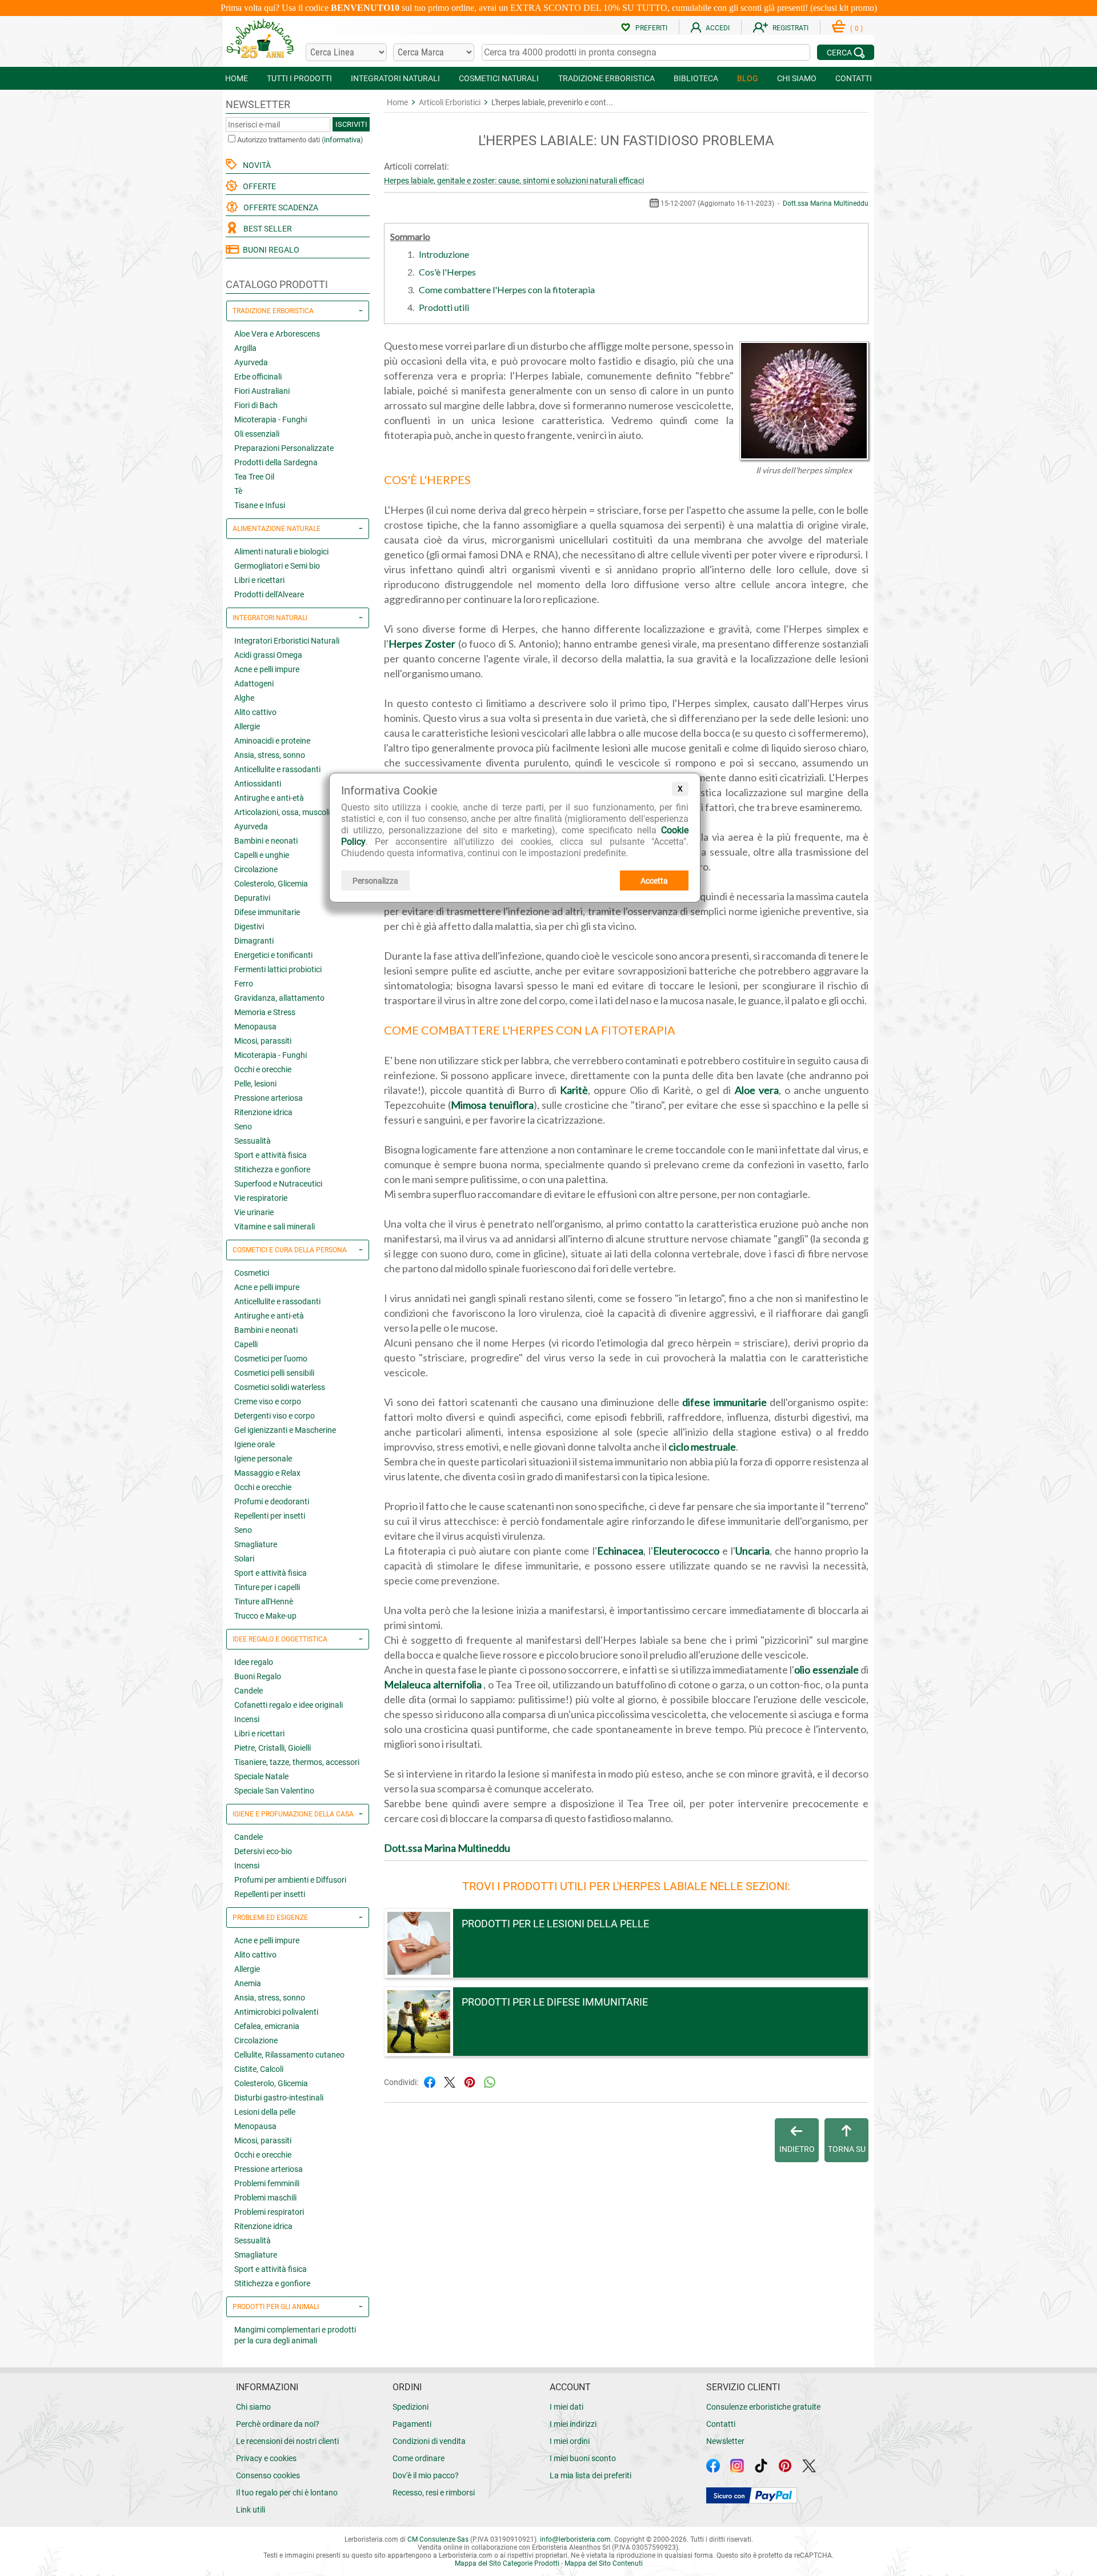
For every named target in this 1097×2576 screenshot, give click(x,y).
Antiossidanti (258, 784)
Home (397, 102)
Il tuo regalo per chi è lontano (287, 2493)
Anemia (248, 1983)
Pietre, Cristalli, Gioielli (273, 1748)
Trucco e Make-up (265, 1616)
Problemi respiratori (269, 2212)
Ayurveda (251, 362)
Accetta (654, 881)
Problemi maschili (265, 2198)
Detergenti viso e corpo (275, 1416)
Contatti (721, 2424)
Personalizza (375, 881)
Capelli (246, 1344)
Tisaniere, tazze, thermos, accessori (297, 1762)
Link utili (251, 2510)
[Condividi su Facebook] (430, 2081)
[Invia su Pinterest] (470, 2081)
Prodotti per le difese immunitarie (555, 2002)
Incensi (247, 1719)
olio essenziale (826, 1670)
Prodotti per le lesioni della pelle (555, 1924)
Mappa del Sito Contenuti (604, 2563)
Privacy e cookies (266, 2458)
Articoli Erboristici (450, 102)
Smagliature (256, 1544)
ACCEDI (718, 28)
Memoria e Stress (265, 1012)
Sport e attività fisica (271, 1155)
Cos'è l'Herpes (447, 272)
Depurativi (252, 898)
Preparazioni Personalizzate (284, 448)
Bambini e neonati (266, 841)
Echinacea (620, 1551)
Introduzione (444, 254)
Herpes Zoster (422, 644)
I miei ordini (570, 2441)
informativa (342, 140)
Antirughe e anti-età (269, 798)
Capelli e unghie (262, 855)
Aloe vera (757, 1090)
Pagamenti (412, 2424)
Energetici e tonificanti (273, 955)
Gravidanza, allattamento (279, 998)
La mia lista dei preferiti (590, 2475)
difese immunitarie (724, 1402)
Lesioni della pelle (265, 2112)
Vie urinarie (254, 1212)
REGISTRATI (790, 28)
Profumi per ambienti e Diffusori (290, 1880)
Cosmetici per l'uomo (271, 1359)
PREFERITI (651, 28)
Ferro (244, 984)
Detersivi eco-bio (263, 1851)
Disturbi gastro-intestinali (279, 2098)
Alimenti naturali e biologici (281, 552)
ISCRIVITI (351, 124)
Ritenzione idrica (263, 1112)
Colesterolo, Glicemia (271, 884)
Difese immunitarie (267, 912)
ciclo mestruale (702, 1447)
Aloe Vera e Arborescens (277, 334)
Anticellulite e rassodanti (277, 769)
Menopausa (255, 1027)
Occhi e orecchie (263, 1069)
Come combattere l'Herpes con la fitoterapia (507, 289)
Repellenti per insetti (270, 1516)
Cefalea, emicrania (267, 2026)
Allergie (247, 726)
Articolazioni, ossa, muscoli (282, 812)
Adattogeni (254, 684)
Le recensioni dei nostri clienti (287, 2441)
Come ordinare (419, 2458)
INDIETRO (797, 2149)
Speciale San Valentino (274, 1791)
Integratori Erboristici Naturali (287, 641)
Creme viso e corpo (268, 1401)
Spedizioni (411, 2407)
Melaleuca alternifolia (433, 1684)
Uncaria (752, 1551)
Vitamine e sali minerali (275, 1227)
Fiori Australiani (262, 391)
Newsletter (725, 2441)
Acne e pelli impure (267, 669)
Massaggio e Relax (267, 1473)
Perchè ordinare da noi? (278, 2424)
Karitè (574, 1090)
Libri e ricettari (259, 580)
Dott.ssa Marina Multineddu (826, 203)
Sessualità (253, 1141)
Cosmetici (252, 1273)
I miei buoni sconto (583, 2458)
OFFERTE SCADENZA (279, 207)
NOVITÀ (255, 165)
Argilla (245, 348)
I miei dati (566, 2407)
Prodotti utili (444, 307)
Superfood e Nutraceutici (278, 1184)
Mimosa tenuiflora (492, 1105)
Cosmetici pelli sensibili (274, 1373)
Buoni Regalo (258, 1676)
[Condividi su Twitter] (450, 2081)
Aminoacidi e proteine (272, 741)
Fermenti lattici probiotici (278, 969)
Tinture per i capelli (267, 1587)
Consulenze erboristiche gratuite (763, 2407)
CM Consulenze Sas (438, 2539)
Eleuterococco (686, 1551)
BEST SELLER (266, 229)
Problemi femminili (267, 2183)
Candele (249, 1691)
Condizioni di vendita (429, 2441)
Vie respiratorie (261, 1198)
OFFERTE (258, 186)
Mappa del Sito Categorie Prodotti (507, 2563)
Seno (243, 1127)
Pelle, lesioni (255, 1084)
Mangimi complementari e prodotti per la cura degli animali (295, 2335)
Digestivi (249, 926)
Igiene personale (263, 1459)
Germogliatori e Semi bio (277, 566)
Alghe (244, 698)
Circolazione (256, 869)
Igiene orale (255, 1444)
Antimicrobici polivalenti (276, 2012)
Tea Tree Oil (254, 477)
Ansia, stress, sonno (270, 755)
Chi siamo (253, 2407)
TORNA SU (847, 2149)
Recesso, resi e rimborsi (434, 2493)
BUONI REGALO (269, 250)
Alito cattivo (255, 712)
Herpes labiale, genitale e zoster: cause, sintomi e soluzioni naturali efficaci (514, 181)
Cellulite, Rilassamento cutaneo (289, 2055)
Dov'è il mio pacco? (426, 2475)
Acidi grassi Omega (268, 655)
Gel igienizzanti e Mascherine (285, 1430)
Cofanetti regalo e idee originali (289, 1705)
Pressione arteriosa (269, 1098)
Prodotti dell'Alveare (269, 594)
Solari (244, 1559)
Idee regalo (254, 1662)
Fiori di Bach (256, 405)
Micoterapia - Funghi (271, 420)
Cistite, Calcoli (259, 2069)
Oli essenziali (257, 434)
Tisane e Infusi (260, 505)
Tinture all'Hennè (264, 1601)
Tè (238, 491)
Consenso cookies (268, 2475)
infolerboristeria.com (575, 2539)
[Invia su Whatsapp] (490, 2081)
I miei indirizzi (573, 2424)
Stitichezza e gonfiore (272, 1169)
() (856, 29)
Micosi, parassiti (263, 1041)
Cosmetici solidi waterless (280, 1387)
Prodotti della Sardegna (276, 462)
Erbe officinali (258, 377)
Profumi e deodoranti (272, 1501)
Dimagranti (254, 941)
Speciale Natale (261, 1776)
